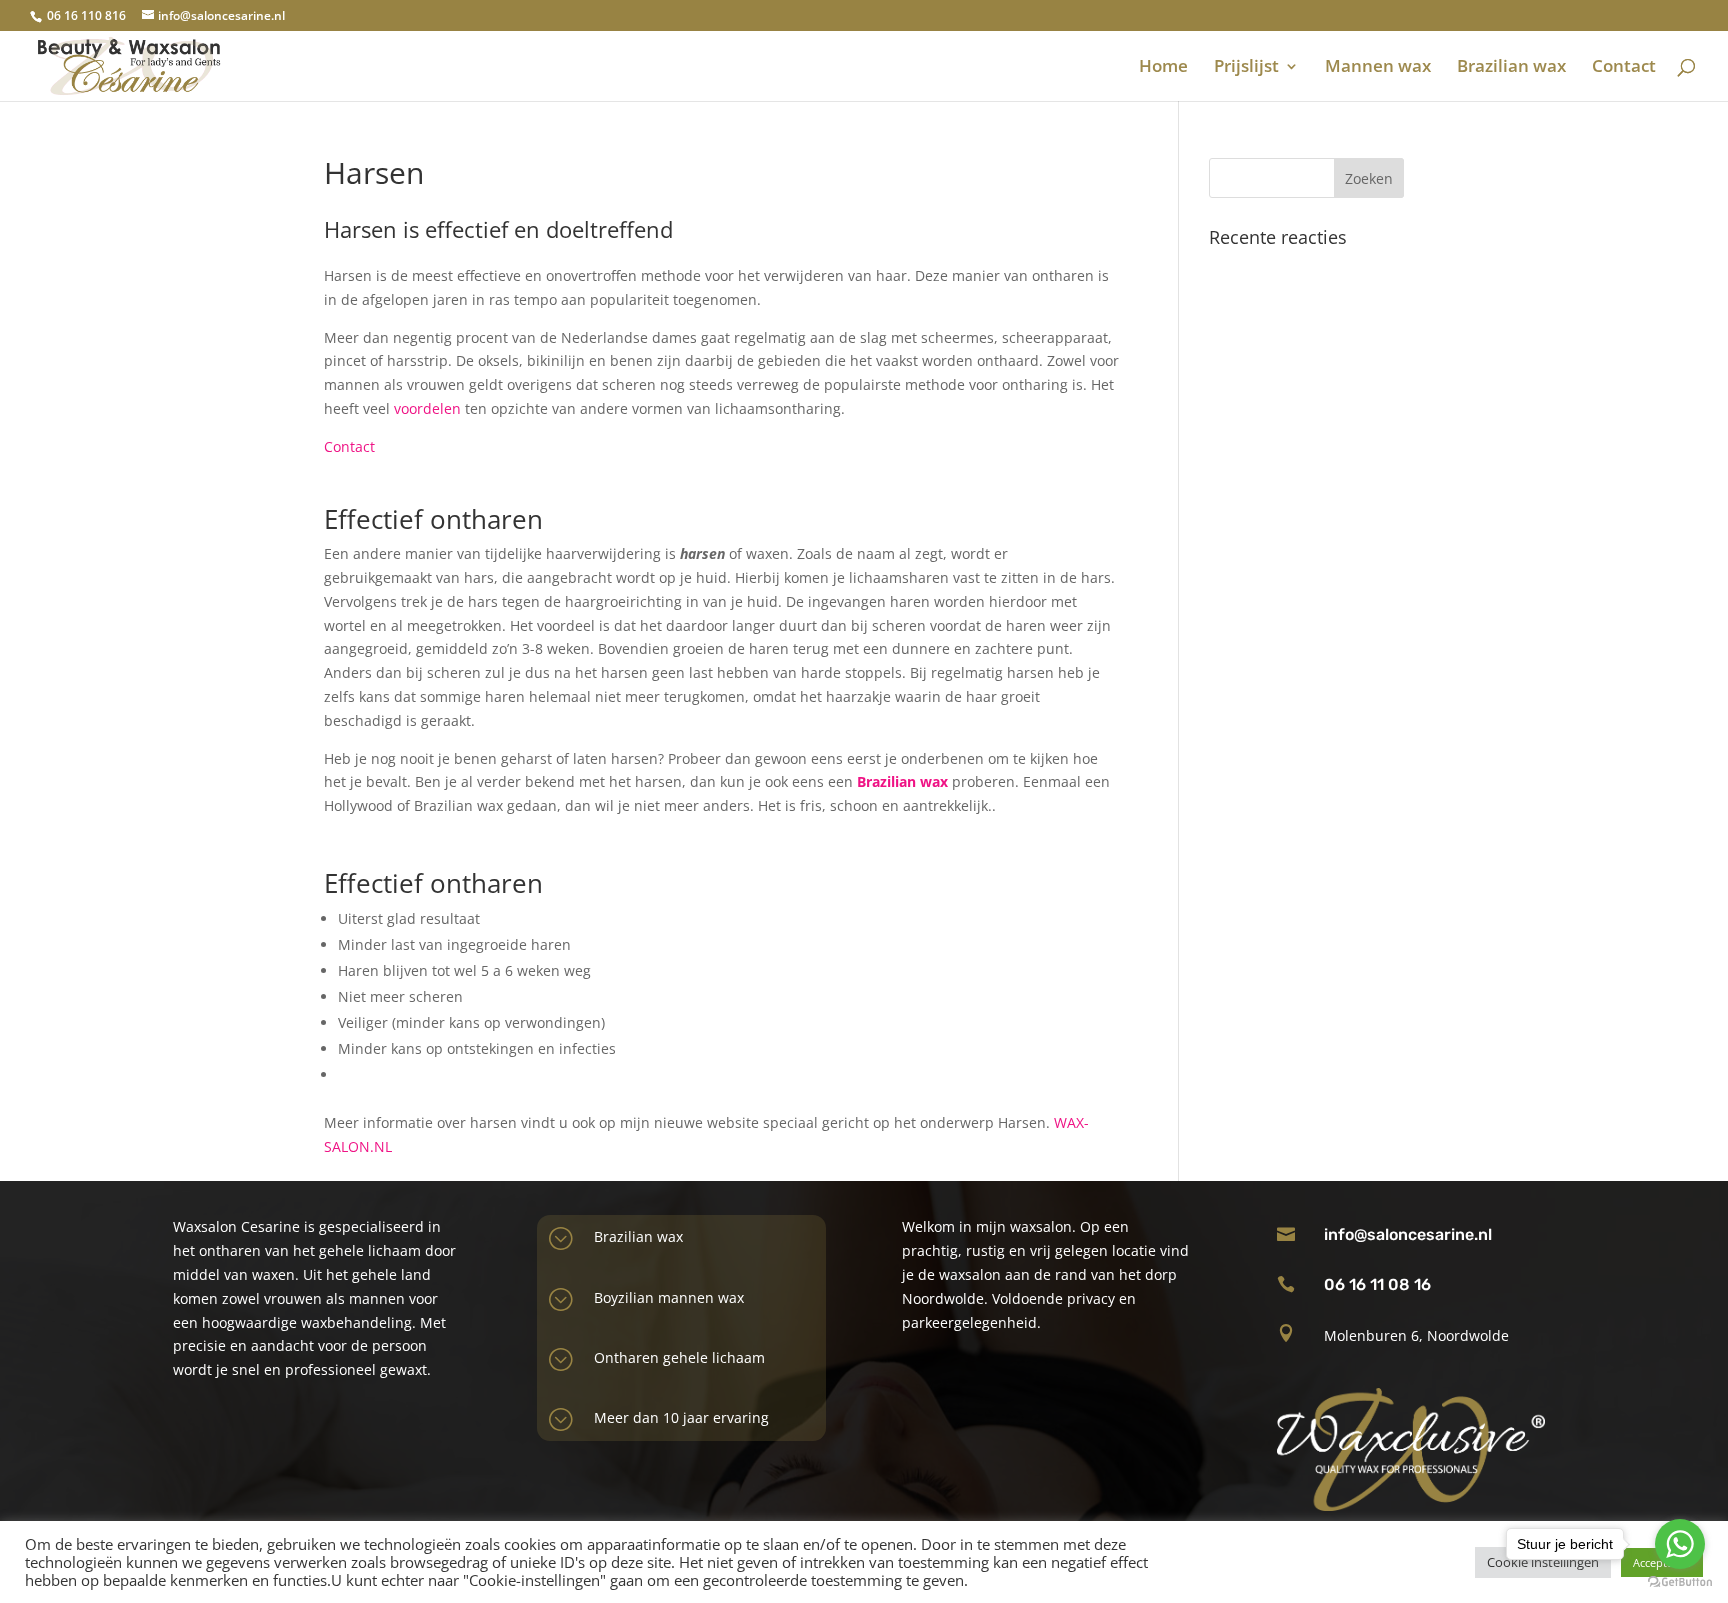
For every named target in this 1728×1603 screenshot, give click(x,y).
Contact (1624, 68)
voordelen (427, 408)
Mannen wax (1378, 68)
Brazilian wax (1511, 68)
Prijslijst (1246, 68)
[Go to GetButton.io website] (1680, 1582)
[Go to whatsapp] (1680, 1544)
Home (1163, 68)
